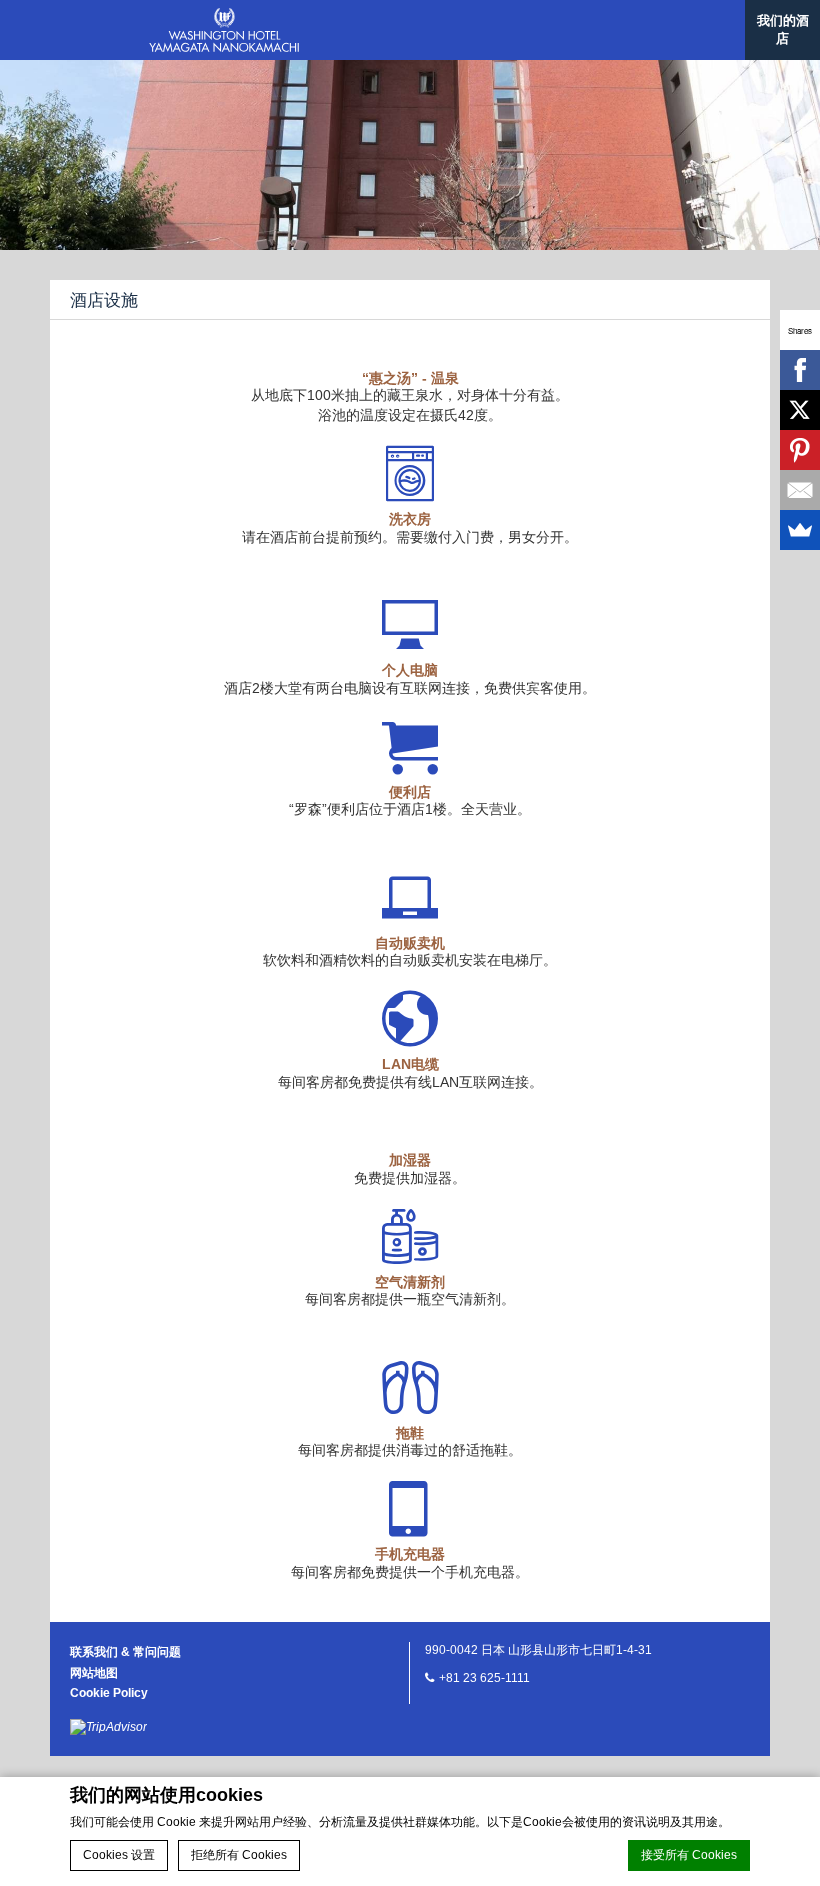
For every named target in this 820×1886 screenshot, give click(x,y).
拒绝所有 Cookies (239, 1855)
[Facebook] (800, 370)
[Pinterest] (800, 450)
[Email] (800, 490)
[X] (800, 410)
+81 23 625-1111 (484, 1678)
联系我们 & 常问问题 (125, 1652)
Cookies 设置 (119, 1855)
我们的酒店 (783, 29)
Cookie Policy (109, 1693)
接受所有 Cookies (689, 1855)
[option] (410, 125)
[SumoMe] (800, 530)
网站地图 (94, 1673)
